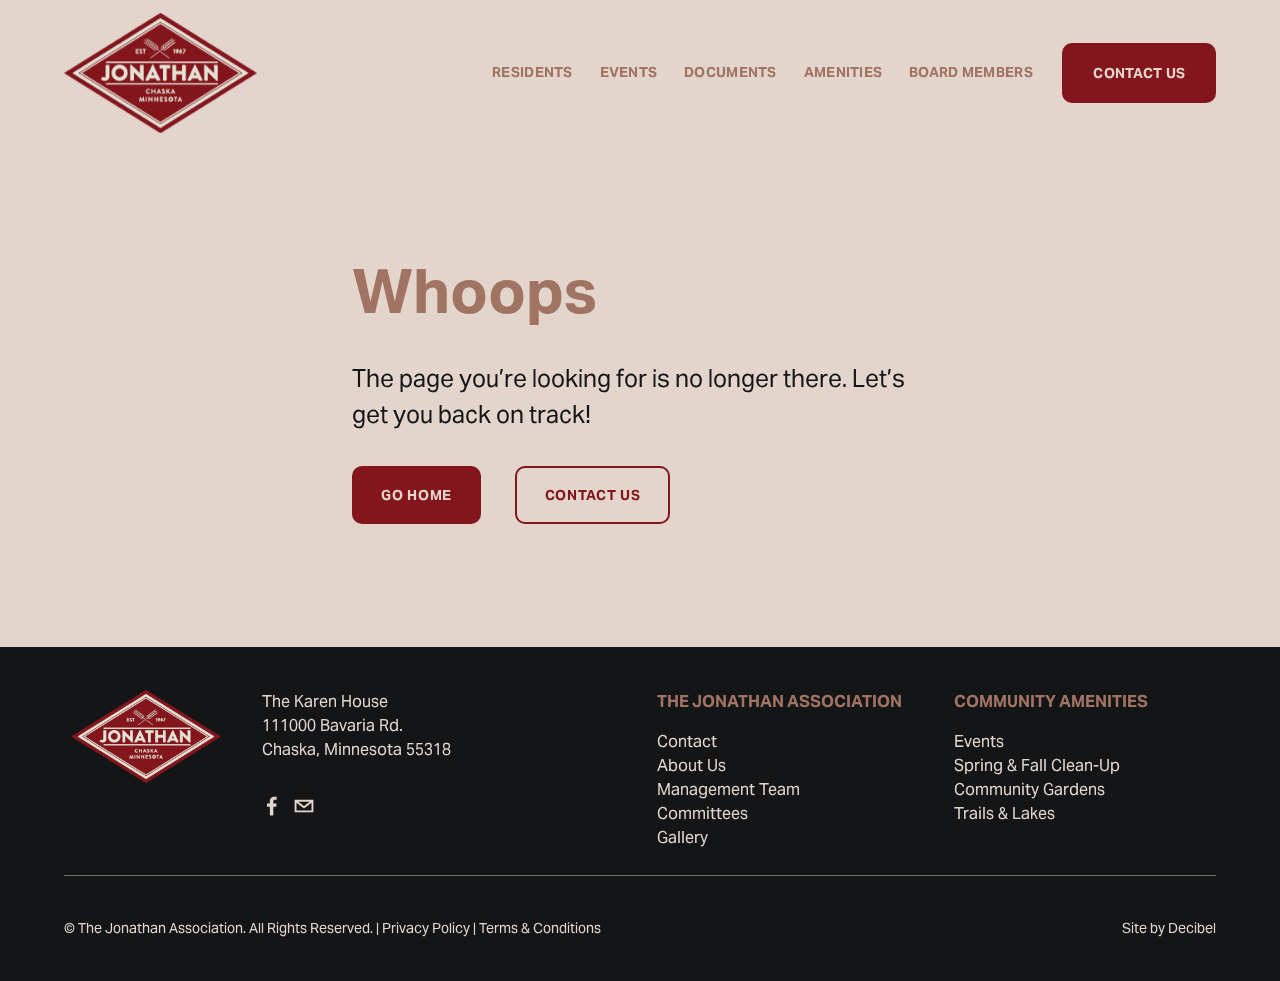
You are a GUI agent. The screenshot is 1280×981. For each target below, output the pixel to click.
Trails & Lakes (1004, 813)
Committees (702, 813)
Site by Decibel (1169, 928)
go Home (416, 495)
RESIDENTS (532, 72)
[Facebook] (272, 806)
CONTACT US (1139, 73)
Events (979, 741)
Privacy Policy (426, 928)
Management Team (728, 789)
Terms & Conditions (540, 928)
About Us (691, 765)
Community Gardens (1029, 789)
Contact (687, 741)
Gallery (682, 837)
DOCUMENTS (730, 72)
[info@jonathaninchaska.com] (304, 806)
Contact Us (593, 495)
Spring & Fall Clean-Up (1037, 765)
